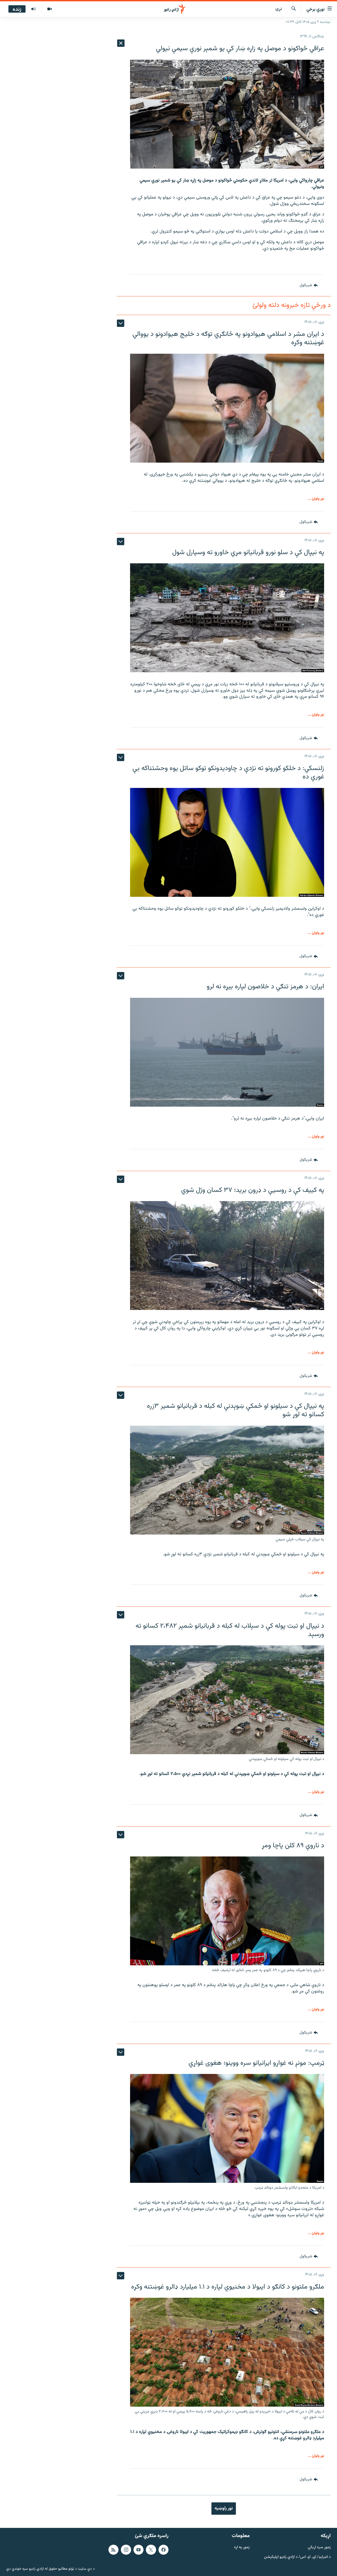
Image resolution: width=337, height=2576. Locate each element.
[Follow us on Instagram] (126, 2550)
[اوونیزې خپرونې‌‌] (33, 9)
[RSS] (113, 2550)
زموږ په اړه (242, 2547)
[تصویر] (49, 9)
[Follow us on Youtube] (138, 2550)
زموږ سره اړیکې (319, 2547)
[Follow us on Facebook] (163, 2550)
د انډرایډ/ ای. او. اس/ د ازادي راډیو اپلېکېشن (297, 2557)
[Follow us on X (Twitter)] (151, 2550)
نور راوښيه (224, 2508)
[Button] (309, 285)
